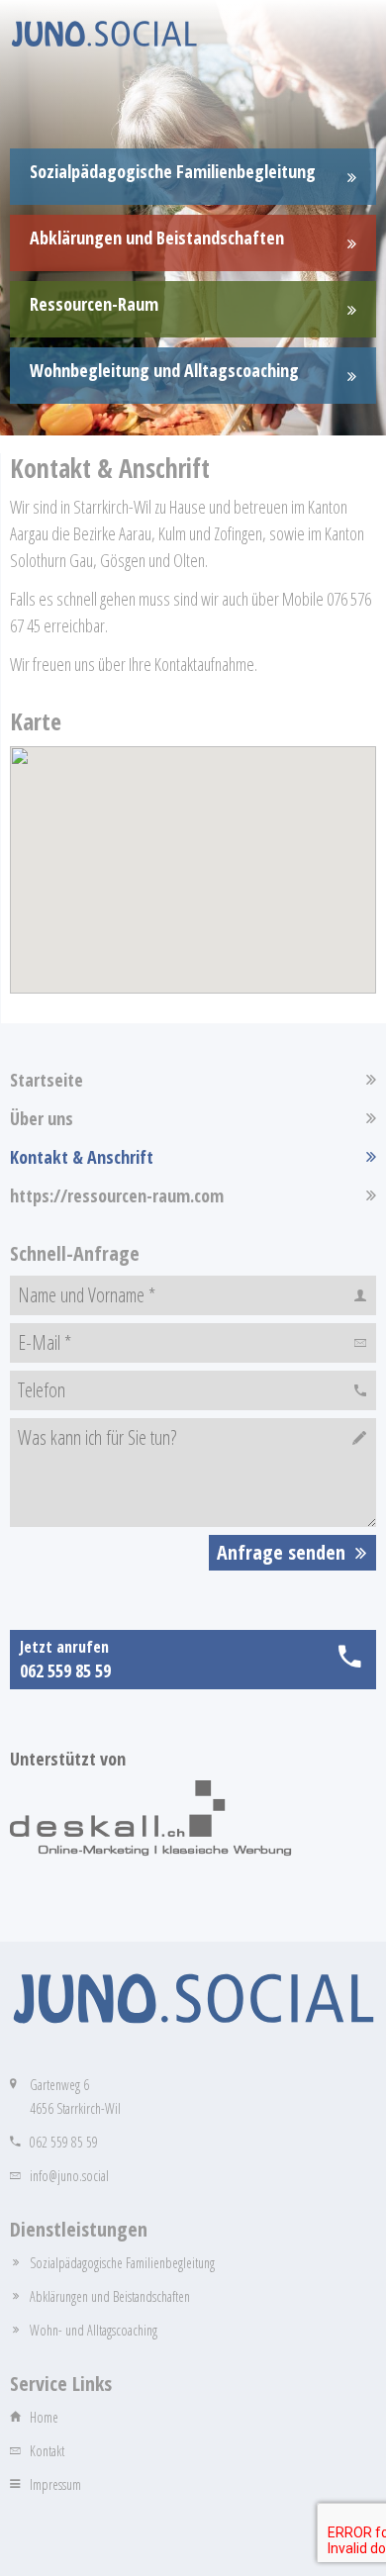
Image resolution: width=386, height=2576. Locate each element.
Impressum (55, 2484)
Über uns (42, 1118)
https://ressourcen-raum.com (117, 1195)
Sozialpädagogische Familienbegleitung (122, 2263)
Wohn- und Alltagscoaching (94, 2330)
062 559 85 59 (64, 2142)
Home (44, 2417)
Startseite (47, 1080)
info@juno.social (69, 2176)
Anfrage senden (281, 1552)
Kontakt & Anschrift (82, 1157)
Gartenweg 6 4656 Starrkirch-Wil (75, 2097)
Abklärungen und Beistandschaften (110, 2296)
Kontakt (47, 2451)
